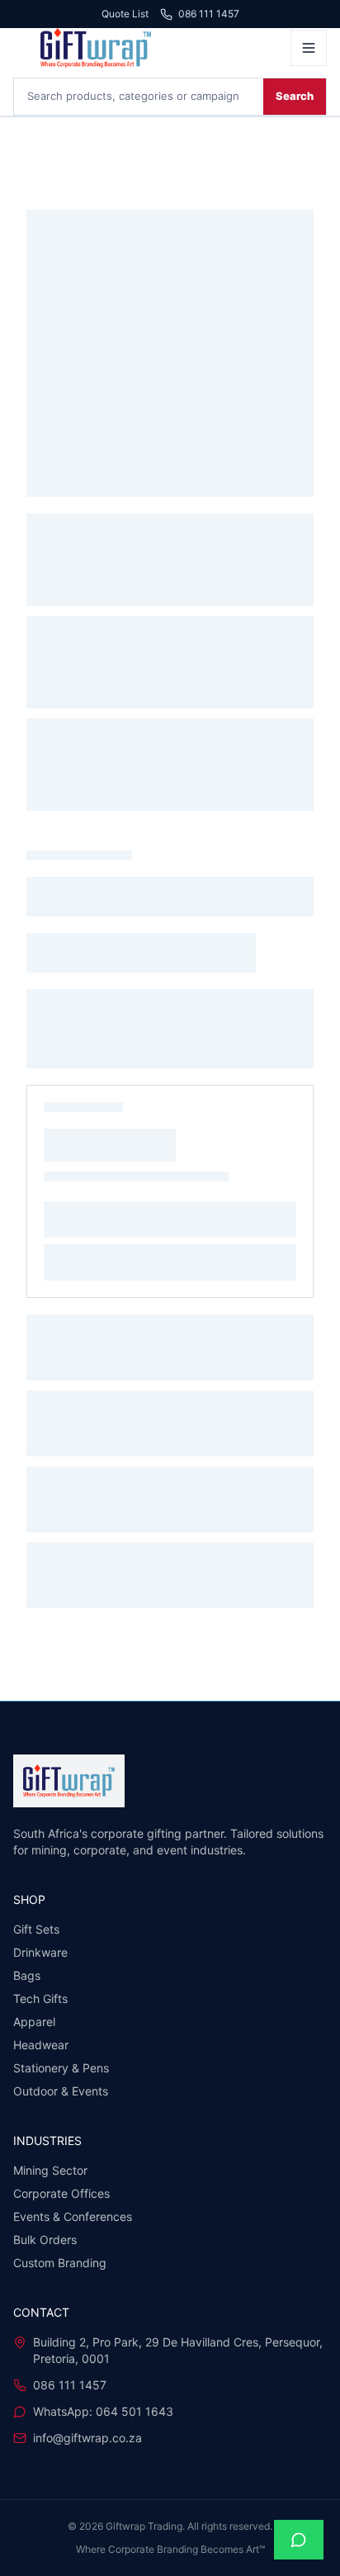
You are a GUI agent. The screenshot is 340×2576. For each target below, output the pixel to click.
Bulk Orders (45, 2240)
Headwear (41, 2045)
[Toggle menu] (309, 48)
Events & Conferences (73, 2216)
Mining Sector (50, 2170)
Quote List (125, 14)
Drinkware (40, 1952)
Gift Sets (36, 1929)
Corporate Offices (61, 2193)
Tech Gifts (40, 1998)
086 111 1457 (209, 14)
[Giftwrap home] (147, 48)
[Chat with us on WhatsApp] (299, 2540)
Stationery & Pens (61, 2068)
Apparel (34, 2022)
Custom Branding (60, 2263)
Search (295, 96)
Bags (27, 1975)
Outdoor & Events (61, 2091)
